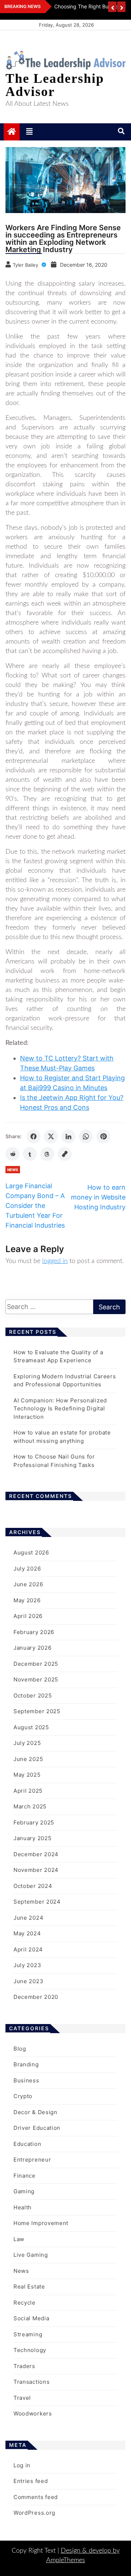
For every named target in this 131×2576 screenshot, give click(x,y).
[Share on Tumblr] (30, 1154)
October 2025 (33, 1696)
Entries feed (31, 2481)
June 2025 (28, 1759)
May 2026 (27, 1600)
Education (27, 2144)
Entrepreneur (32, 2160)
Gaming (24, 2191)
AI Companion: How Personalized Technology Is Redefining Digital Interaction (60, 1409)
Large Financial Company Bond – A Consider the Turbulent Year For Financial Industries (35, 1206)
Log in (22, 2465)
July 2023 (27, 1965)
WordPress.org (34, 2513)
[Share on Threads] (47, 1154)
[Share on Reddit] (12, 1154)
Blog (20, 2049)
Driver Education (37, 2128)
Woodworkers (33, 2413)
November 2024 (36, 1870)
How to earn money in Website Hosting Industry (98, 1197)
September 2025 (37, 1711)
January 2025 (32, 1838)
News (13, 1170)
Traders (24, 2366)
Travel (22, 2398)
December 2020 (36, 1997)
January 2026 (32, 1648)
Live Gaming (31, 2255)
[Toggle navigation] (29, 132)
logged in (55, 1261)
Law (19, 2239)
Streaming (28, 2334)
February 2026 (34, 1632)
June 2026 (28, 1584)
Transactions (31, 2382)
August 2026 (31, 1552)
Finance (25, 2176)
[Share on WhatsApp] (86, 1136)
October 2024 (33, 1886)
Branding (26, 2064)
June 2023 (28, 1981)
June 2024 (28, 1918)
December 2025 (36, 1664)
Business (26, 2080)
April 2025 (28, 1791)
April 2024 (28, 1949)
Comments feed (36, 2497)
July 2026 (27, 1569)
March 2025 (30, 1806)
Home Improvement (41, 2223)
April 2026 (28, 1616)
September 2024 (37, 1902)
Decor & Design (35, 2112)
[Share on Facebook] (33, 1136)
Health (23, 2207)
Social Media (31, 2318)
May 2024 (27, 1933)
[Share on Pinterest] (103, 1136)
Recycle (25, 2303)
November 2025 (36, 1679)
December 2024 (36, 1854)
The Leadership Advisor (55, 85)
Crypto (23, 2096)
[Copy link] (65, 1154)
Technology (30, 2350)
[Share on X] (51, 1136)
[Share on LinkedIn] (68, 1136)
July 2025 (27, 1743)
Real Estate (29, 2287)
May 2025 (27, 1775)
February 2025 (34, 1822)
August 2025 (31, 1727)
